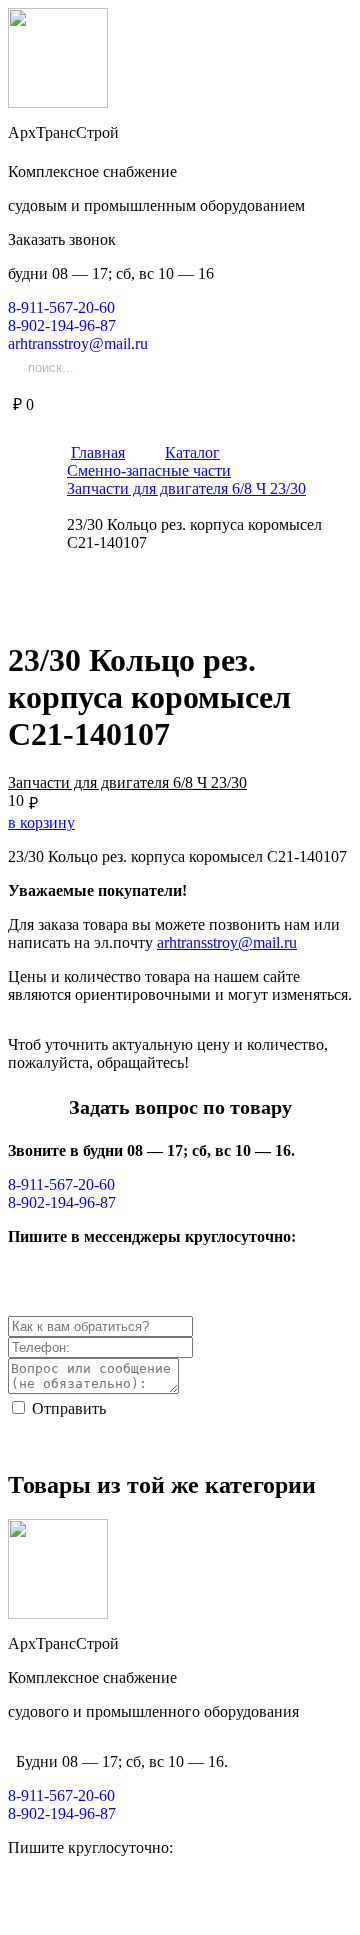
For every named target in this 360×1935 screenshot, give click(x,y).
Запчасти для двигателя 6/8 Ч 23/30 (127, 782)
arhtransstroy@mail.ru (227, 942)
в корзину (41, 822)
